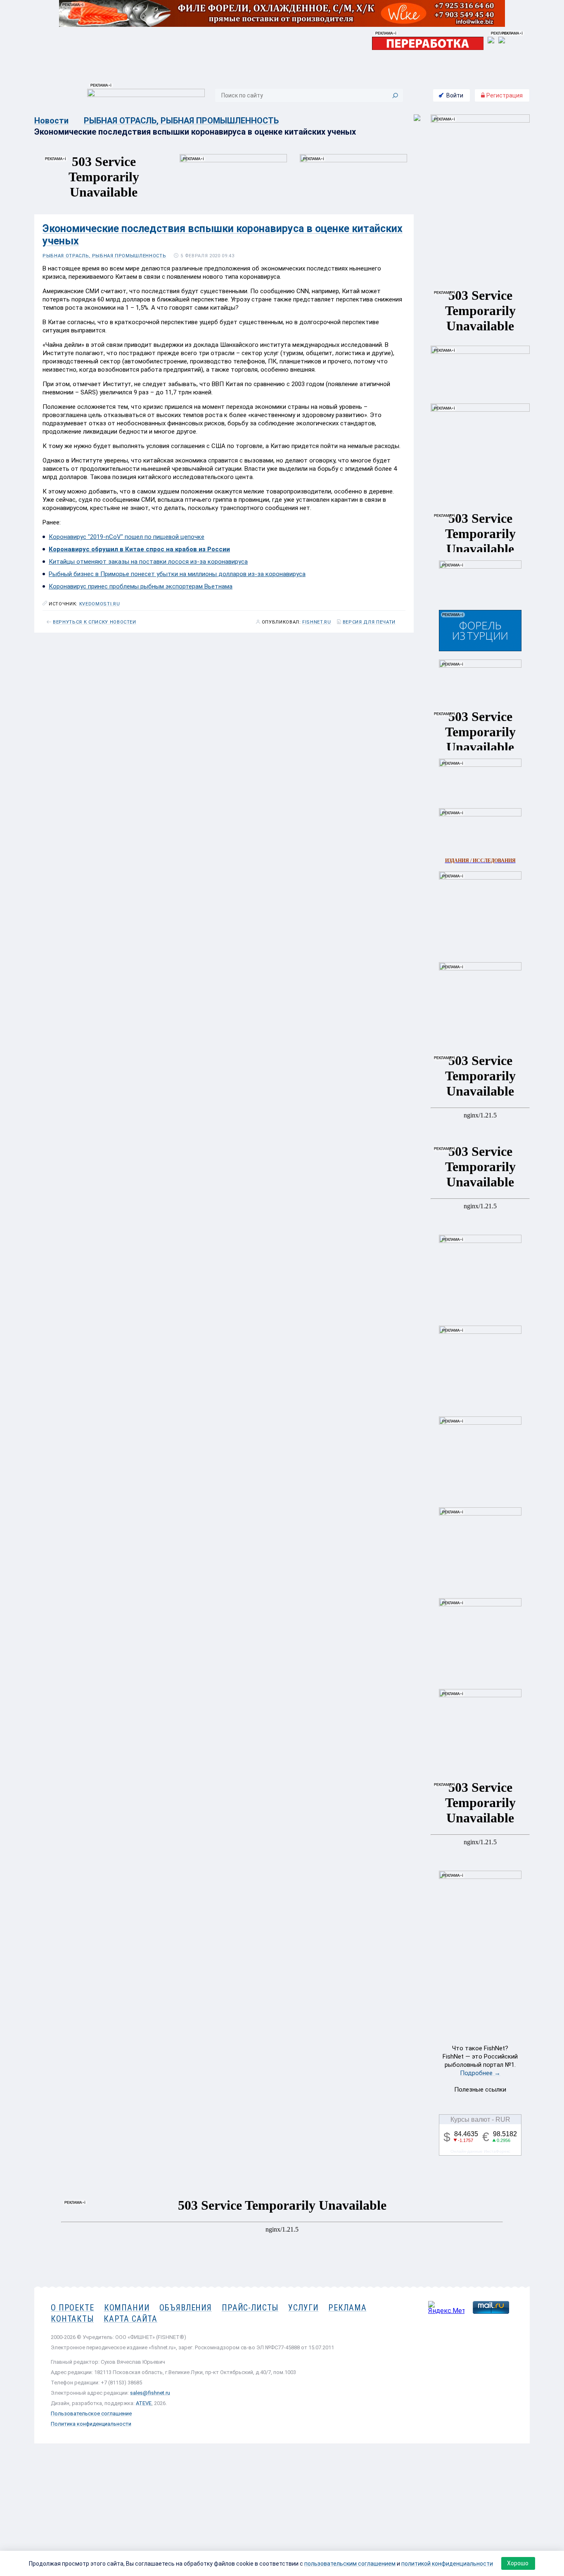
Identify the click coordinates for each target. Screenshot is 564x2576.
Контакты (72, 2319)
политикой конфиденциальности (447, 2564)
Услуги (303, 2308)
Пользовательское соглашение (91, 2414)
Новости (51, 121)
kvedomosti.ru (100, 604)
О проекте (72, 2308)
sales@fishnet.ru (150, 2393)
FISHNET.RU (317, 622)
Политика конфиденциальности (91, 2424)
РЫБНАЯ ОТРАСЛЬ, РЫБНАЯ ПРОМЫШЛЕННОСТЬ (181, 121)
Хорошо (518, 2563)
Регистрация (504, 95)
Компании (127, 2308)
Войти (455, 95)
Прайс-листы (250, 2308)
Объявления (186, 2308)
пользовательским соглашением (350, 2564)
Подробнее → (480, 2073)
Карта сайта (130, 2319)
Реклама (347, 2308)
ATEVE (144, 2403)
